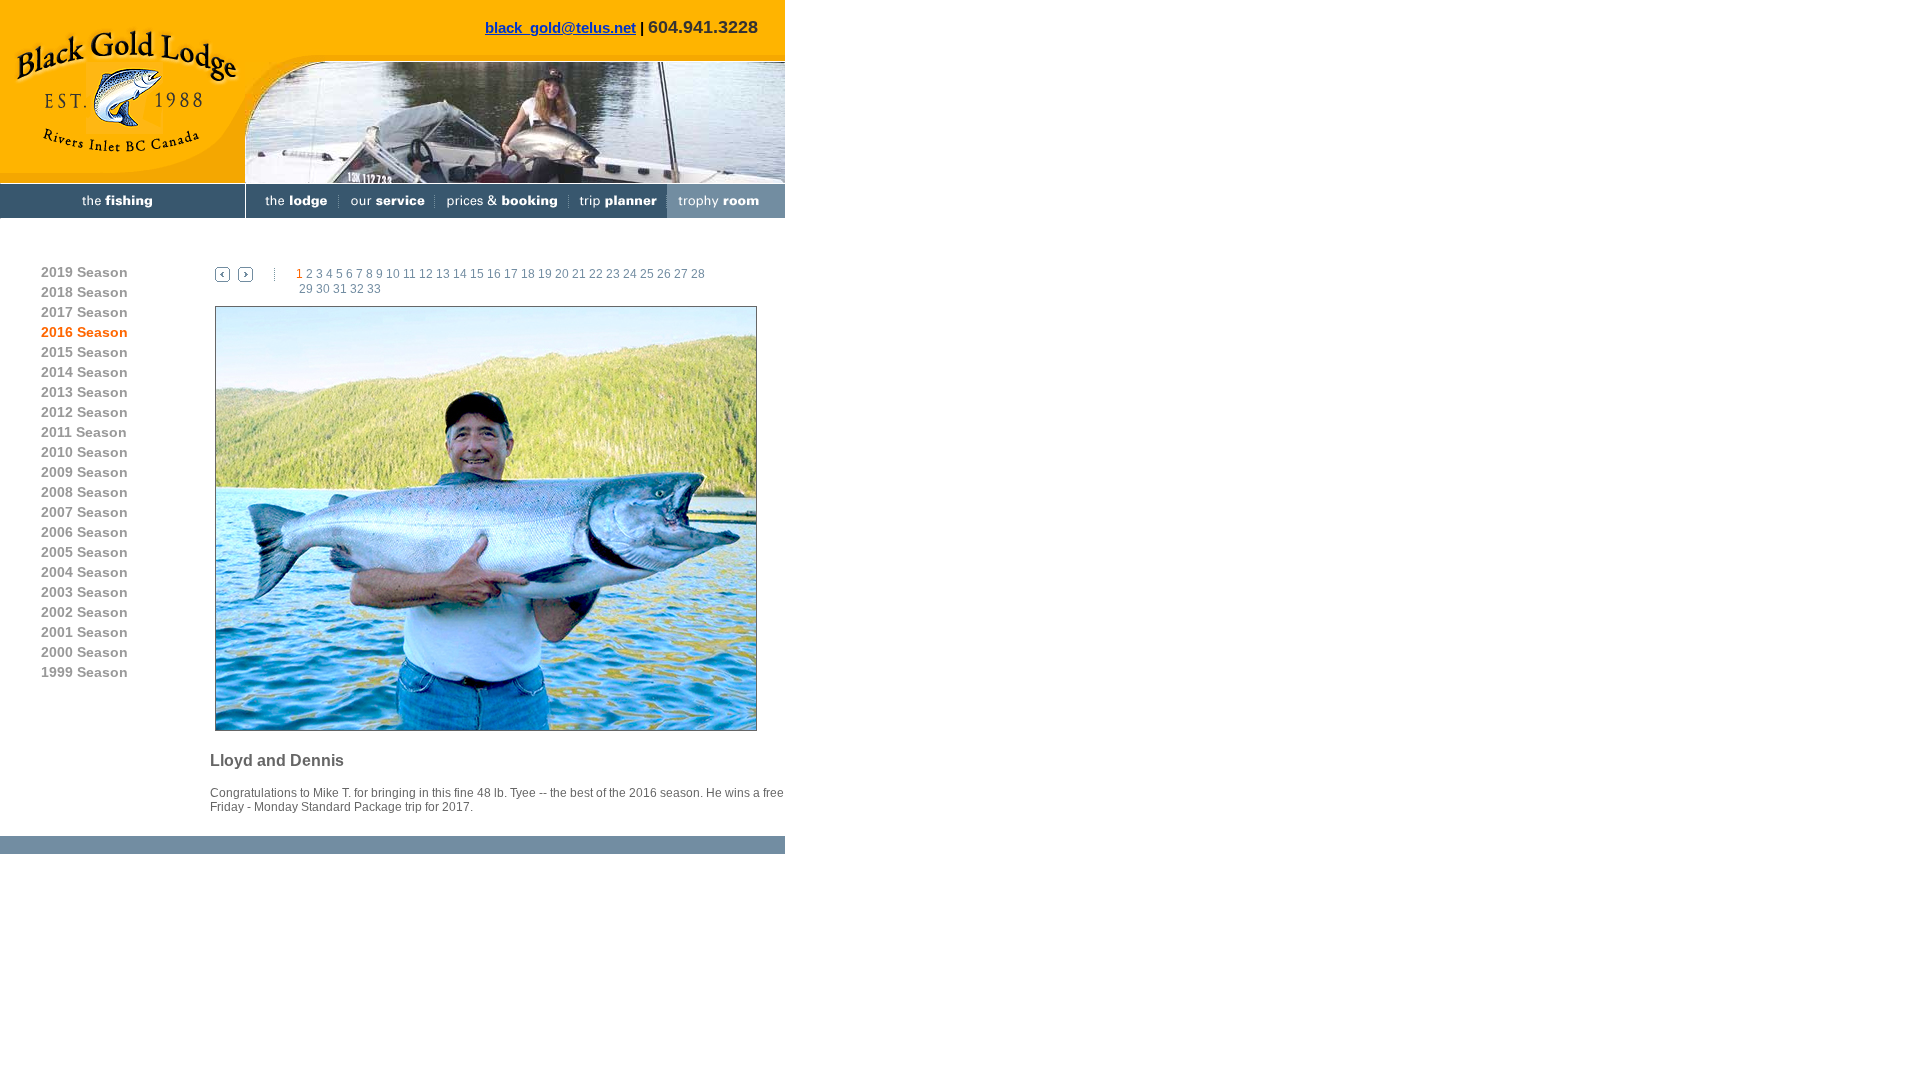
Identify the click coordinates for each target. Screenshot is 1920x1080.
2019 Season (84, 272)
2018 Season (84, 292)
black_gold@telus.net (560, 27)
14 (460, 274)
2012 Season (84, 412)
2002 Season (84, 612)
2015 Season (84, 352)
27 (681, 274)
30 (323, 289)
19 (545, 274)
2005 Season (84, 552)
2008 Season (84, 492)
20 (562, 274)
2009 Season (84, 472)
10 (393, 274)
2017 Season (84, 312)
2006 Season (84, 532)
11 (409, 274)
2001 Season (84, 632)
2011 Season (84, 432)
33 (374, 289)
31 (340, 289)
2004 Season (84, 572)
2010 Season (84, 452)
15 (477, 274)
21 (579, 274)
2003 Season (84, 592)
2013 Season (84, 392)
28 (698, 274)
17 (511, 274)
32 (357, 289)
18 (528, 274)
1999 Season (84, 672)
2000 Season (84, 652)
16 (494, 274)
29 (306, 289)
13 (443, 274)
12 (426, 274)
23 (613, 274)
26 (664, 274)
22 (596, 274)
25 (647, 274)
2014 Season (84, 372)
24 (630, 274)
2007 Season (84, 512)
